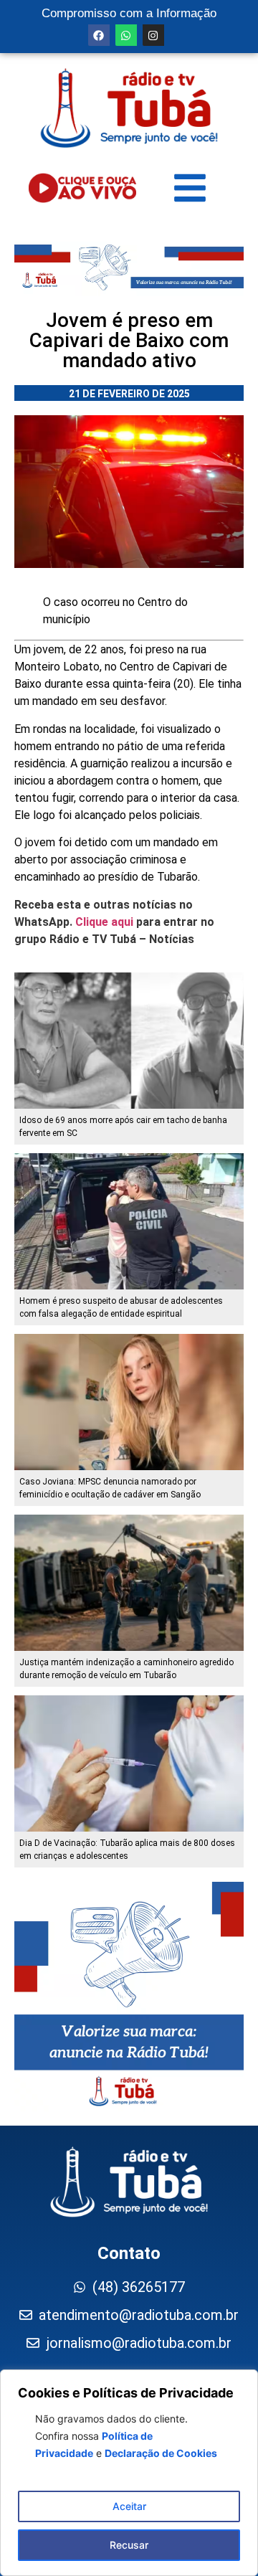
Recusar (129, 2545)
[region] (129, 2473)
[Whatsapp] (126, 35)
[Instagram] (153, 35)
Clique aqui (104, 922)
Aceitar (129, 2506)
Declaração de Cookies (161, 2453)
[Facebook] (99, 35)
